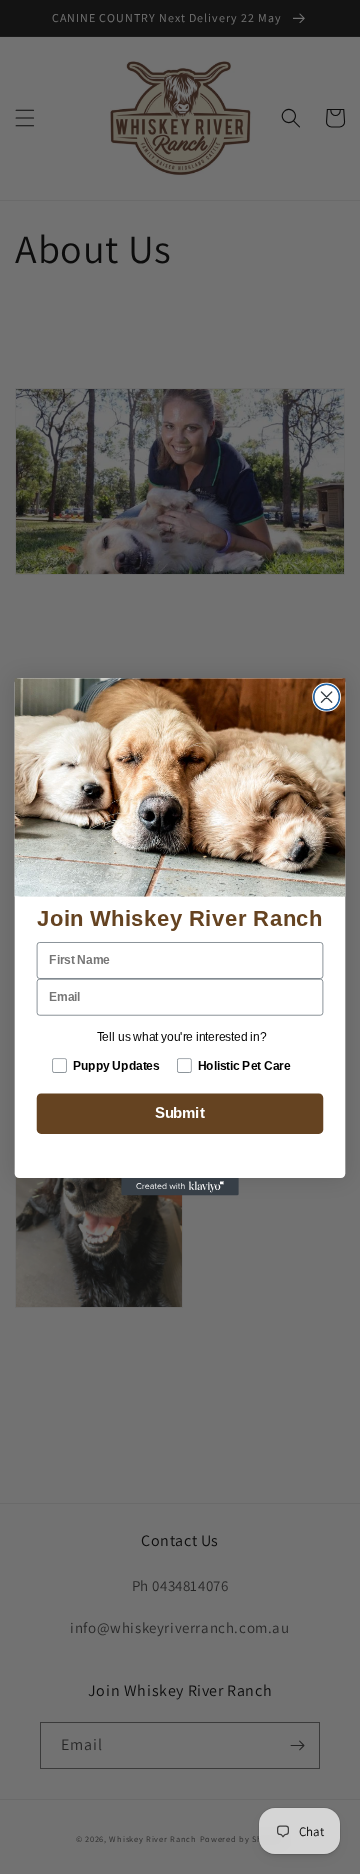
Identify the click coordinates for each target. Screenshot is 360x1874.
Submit (180, 1114)
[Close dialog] (327, 697)
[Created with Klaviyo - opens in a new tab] (180, 1187)
